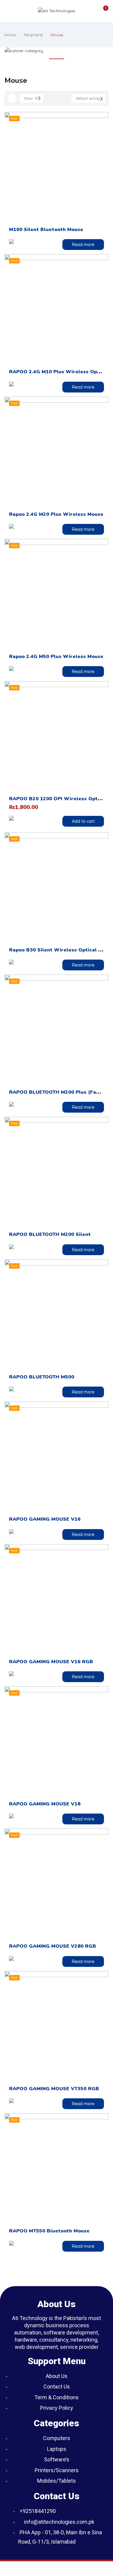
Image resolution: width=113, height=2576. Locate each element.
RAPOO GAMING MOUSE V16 (45, 1519)
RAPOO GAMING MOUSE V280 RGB (53, 1946)
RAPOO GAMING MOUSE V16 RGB (51, 1662)
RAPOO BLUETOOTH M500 (42, 1377)
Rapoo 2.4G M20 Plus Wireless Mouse (56, 514)
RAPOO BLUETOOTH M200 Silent (50, 1234)
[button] (103, 11)
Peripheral (33, 35)
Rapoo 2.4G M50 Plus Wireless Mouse (56, 657)
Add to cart (83, 821)
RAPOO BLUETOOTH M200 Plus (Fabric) (58, 1092)
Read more (83, 245)
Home (10, 35)
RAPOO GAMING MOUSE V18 (45, 1804)
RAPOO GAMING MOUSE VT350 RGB (54, 2089)
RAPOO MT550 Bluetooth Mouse (49, 2231)
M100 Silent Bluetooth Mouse (46, 230)
